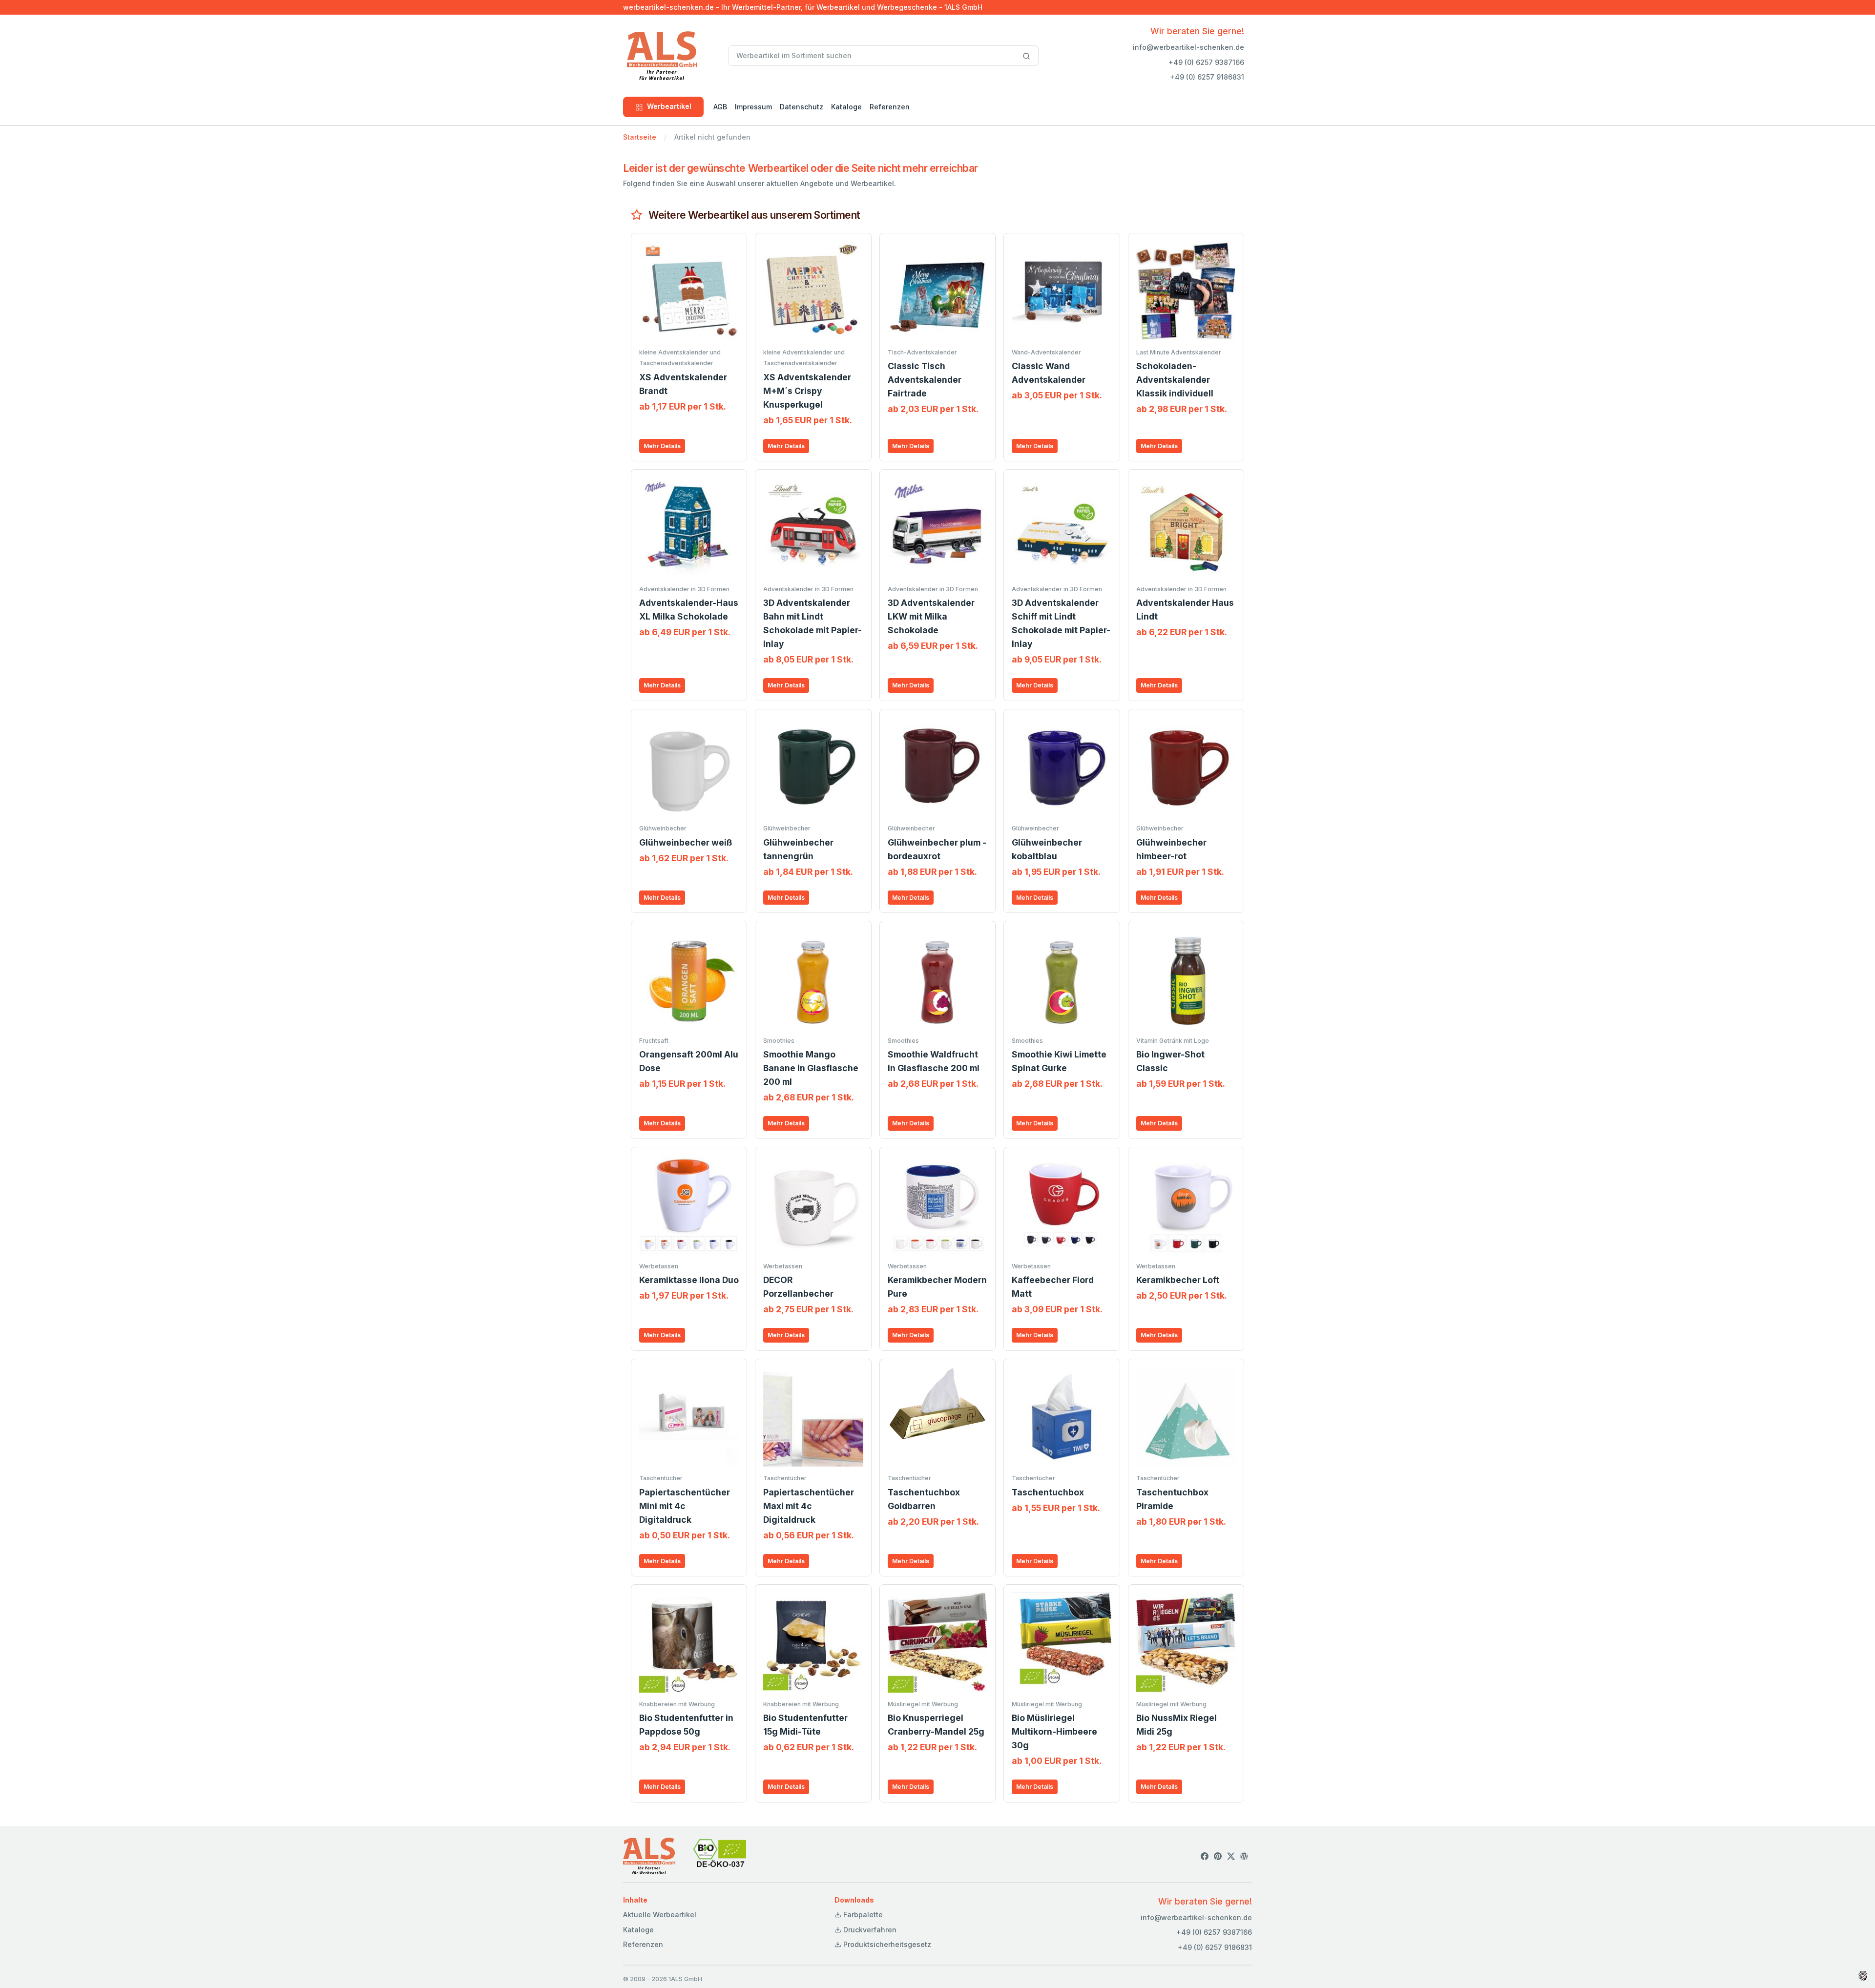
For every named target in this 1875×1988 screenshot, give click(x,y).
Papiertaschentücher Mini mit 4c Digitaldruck (685, 1506)
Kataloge (846, 107)
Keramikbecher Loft (1178, 1280)
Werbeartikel (669, 106)
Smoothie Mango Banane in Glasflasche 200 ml (811, 1068)
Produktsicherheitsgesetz (886, 1944)
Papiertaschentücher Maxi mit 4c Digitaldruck (809, 1506)
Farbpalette (862, 1915)
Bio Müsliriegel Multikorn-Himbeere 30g (1054, 1731)
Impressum (753, 107)
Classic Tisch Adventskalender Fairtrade (925, 380)
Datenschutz (802, 107)
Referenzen (890, 107)
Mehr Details (662, 446)
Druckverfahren (869, 1930)
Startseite (640, 137)
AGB (720, 107)
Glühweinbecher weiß (686, 842)
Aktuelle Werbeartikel (660, 1915)
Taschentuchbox (1048, 1492)
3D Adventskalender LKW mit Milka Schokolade (931, 616)
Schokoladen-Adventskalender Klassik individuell (1175, 380)
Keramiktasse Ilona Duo (689, 1280)
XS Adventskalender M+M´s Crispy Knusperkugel (807, 391)
